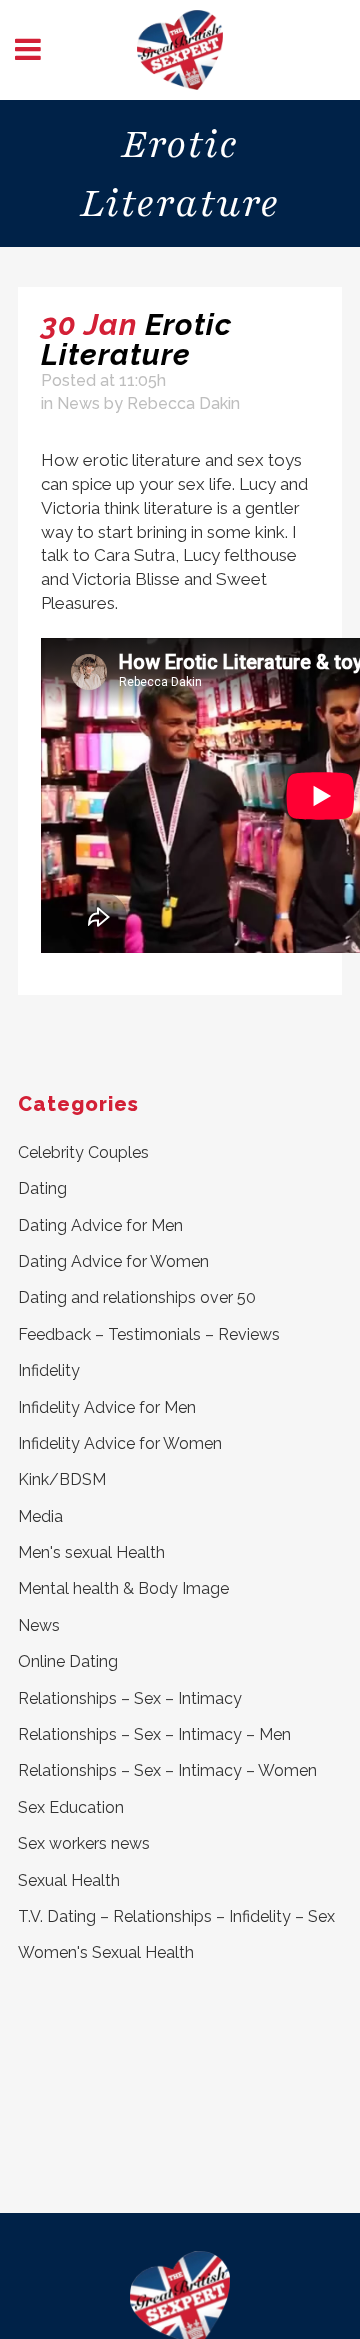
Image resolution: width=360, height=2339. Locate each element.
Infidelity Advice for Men (107, 1407)
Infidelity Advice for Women (120, 1443)
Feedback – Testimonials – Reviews (149, 1334)
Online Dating (68, 1661)
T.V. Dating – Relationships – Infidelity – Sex (176, 1916)
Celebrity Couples (83, 1152)
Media (40, 1516)
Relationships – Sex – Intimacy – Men (154, 1734)
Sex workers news (84, 1843)
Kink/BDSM (62, 1479)
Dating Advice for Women (113, 1261)
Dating (42, 1188)
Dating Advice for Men (100, 1225)
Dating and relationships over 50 (137, 1297)
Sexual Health (69, 1880)
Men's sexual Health (91, 1552)
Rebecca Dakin (183, 403)
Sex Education (71, 1807)
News (78, 403)
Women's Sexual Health (106, 1952)
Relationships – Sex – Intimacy (130, 1698)
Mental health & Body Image (123, 1588)
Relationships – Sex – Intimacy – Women (167, 1770)
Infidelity (49, 1370)
